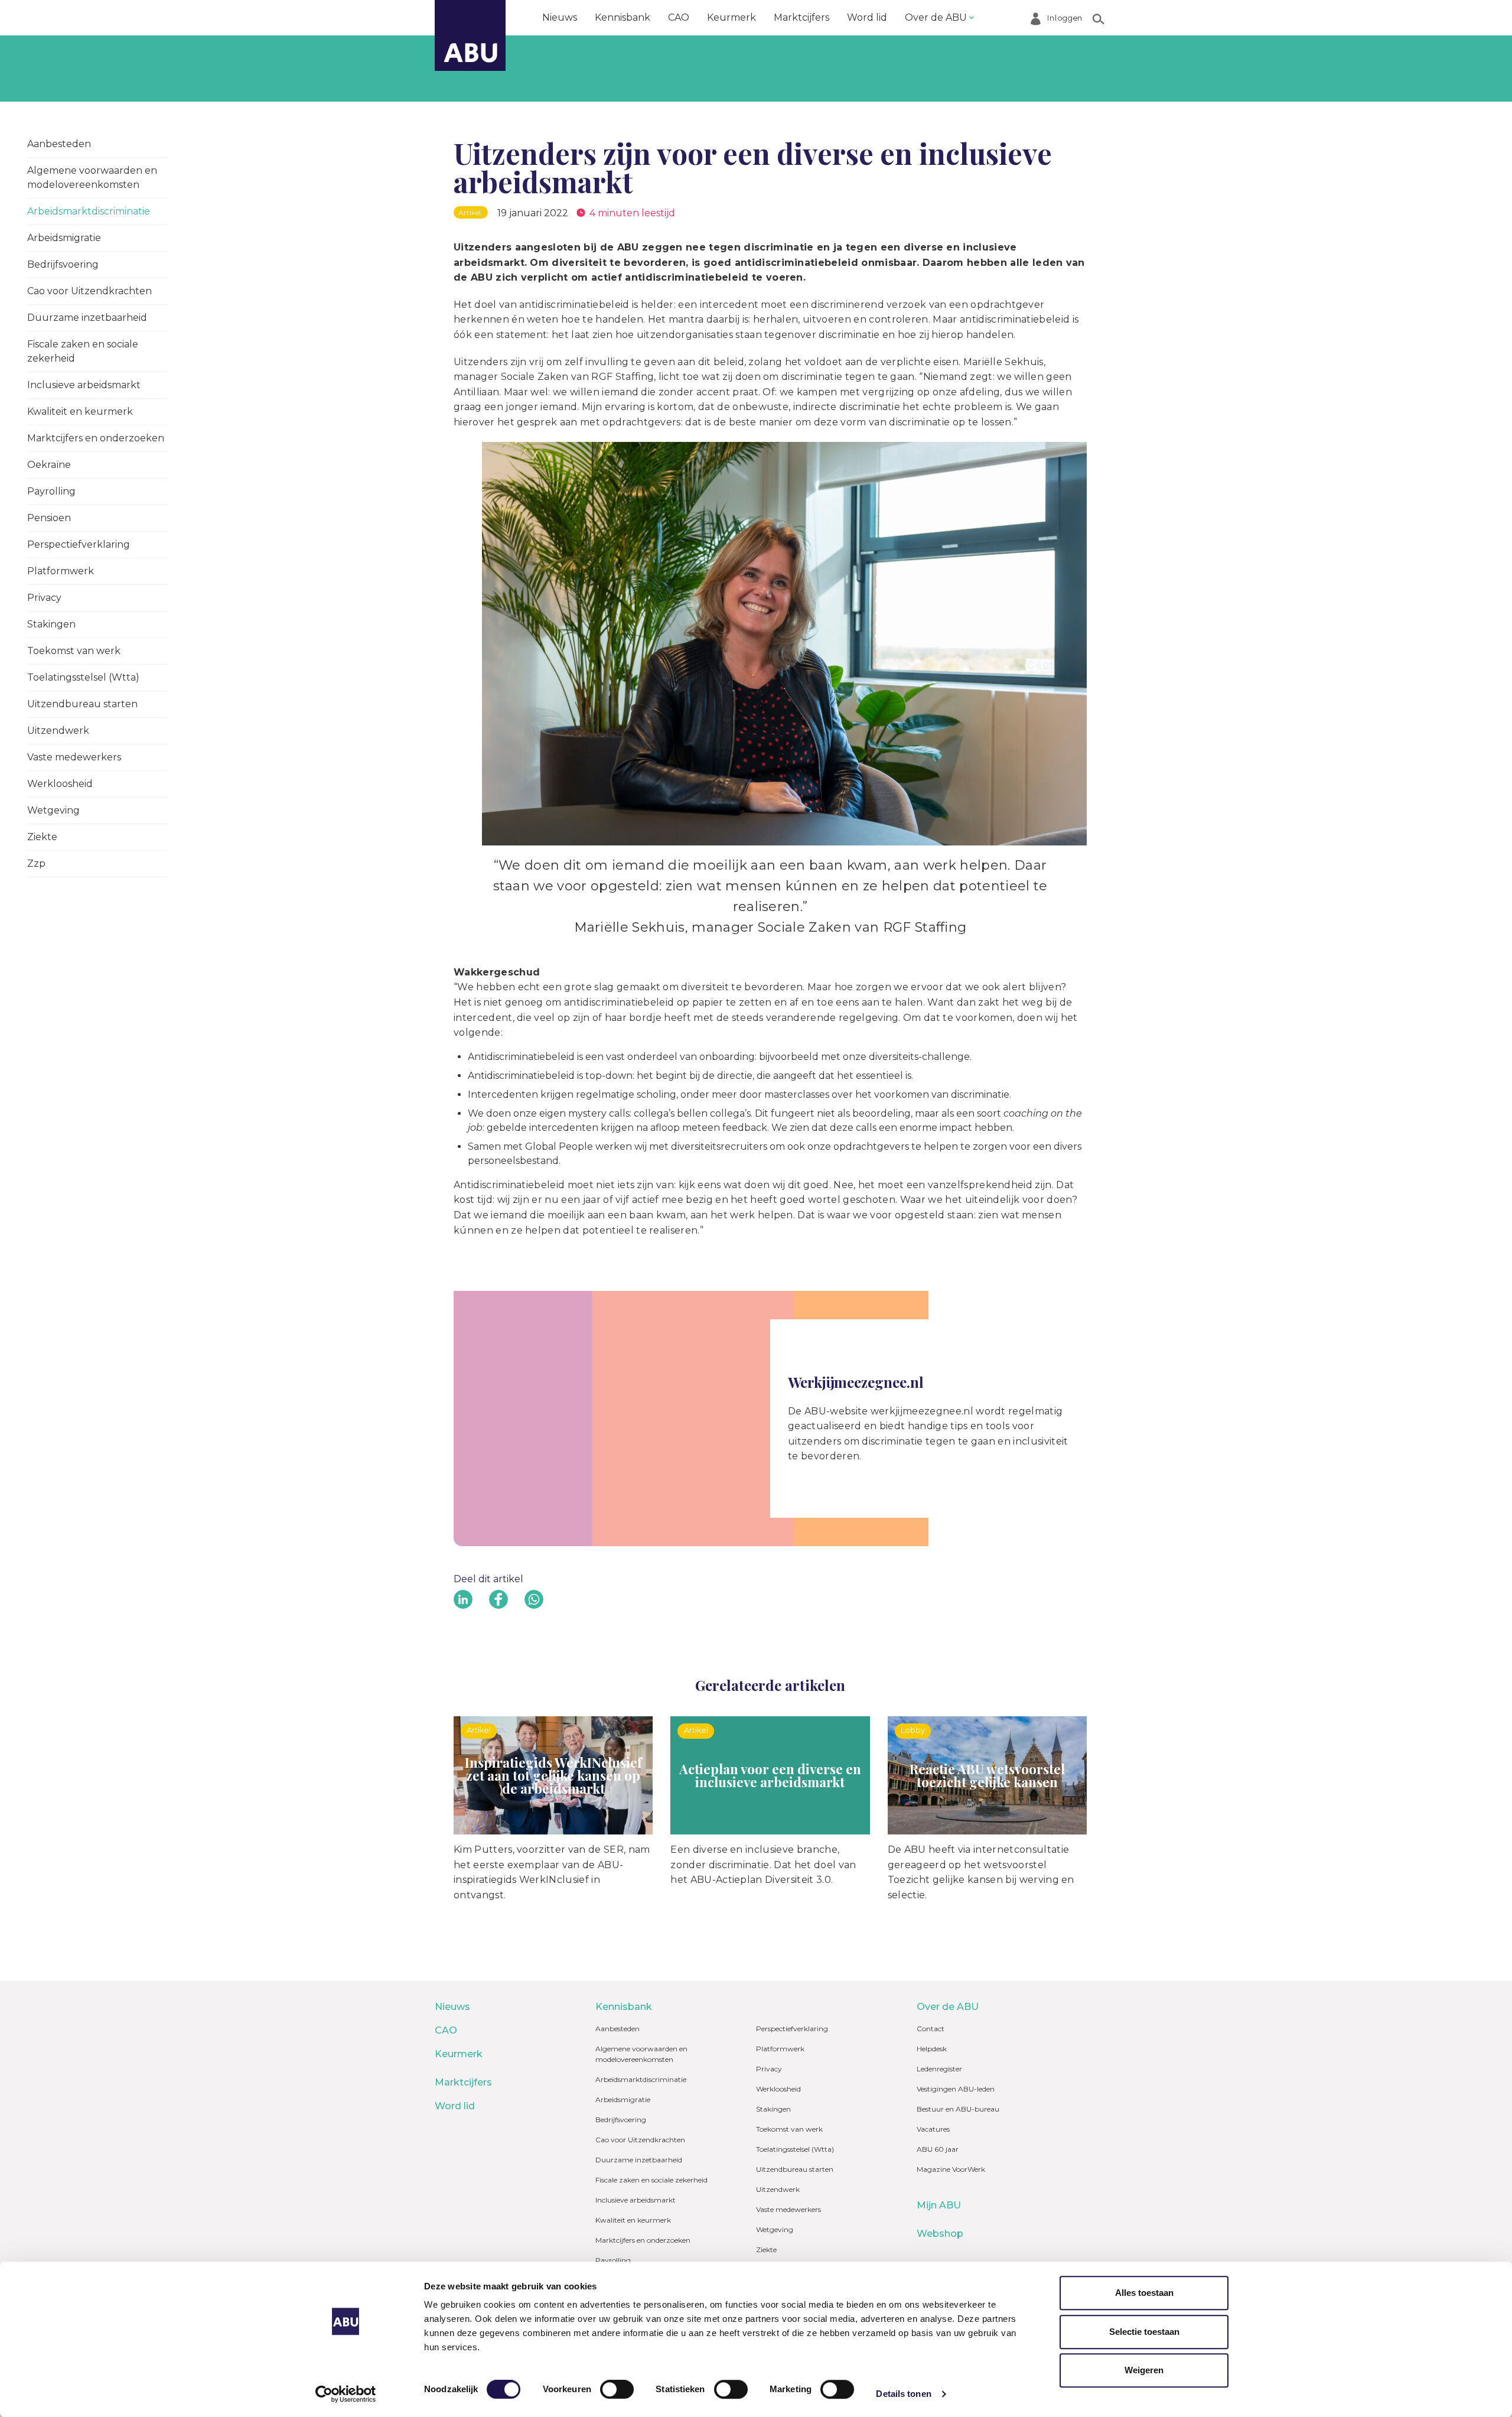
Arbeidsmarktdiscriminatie (89, 211)
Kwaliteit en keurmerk (80, 411)
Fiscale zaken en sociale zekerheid (83, 351)
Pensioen (49, 518)
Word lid (867, 17)
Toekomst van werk (74, 651)
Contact (931, 2029)
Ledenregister (939, 2069)
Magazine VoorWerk (951, 2169)
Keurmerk (731, 17)
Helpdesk (932, 2049)
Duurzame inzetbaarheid (87, 318)
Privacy (44, 598)
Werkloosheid (60, 784)
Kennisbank (623, 17)
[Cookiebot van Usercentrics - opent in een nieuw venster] (346, 2394)
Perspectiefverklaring (79, 544)
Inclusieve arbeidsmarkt (84, 385)
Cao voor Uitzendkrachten (89, 291)
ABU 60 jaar (938, 2149)
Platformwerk (61, 571)
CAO (679, 17)
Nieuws (560, 17)
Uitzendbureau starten (82, 704)
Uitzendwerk (58, 731)
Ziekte (42, 837)
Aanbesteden (59, 144)
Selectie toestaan (1144, 2332)
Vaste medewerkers (74, 757)
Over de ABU (936, 17)
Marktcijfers (801, 17)
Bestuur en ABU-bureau (958, 2109)
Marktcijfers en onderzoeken (96, 438)
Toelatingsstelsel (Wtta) (83, 677)
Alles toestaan (1144, 2293)
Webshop (940, 2234)
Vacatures (933, 2129)
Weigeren (1144, 2370)
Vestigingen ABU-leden (956, 2089)
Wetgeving (53, 810)
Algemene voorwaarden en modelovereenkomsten (92, 178)
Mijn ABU (939, 2205)
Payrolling (51, 491)
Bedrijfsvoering (63, 264)
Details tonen (903, 2394)
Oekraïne (49, 465)
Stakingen (51, 624)
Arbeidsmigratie (64, 238)
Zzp (36, 863)
